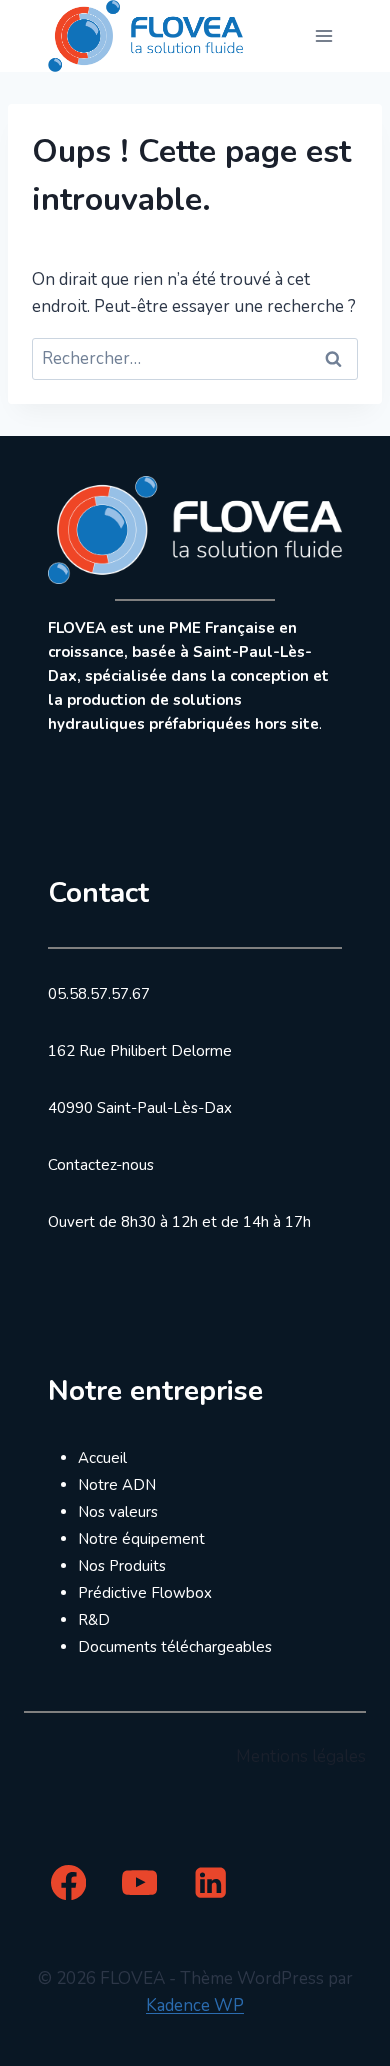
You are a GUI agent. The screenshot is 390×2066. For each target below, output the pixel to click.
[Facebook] (68, 1882)
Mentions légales (301, 1756)
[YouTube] (139, 1882)
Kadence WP (195, 2005)
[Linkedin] (210, 1882)
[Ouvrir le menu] (323, 35)
